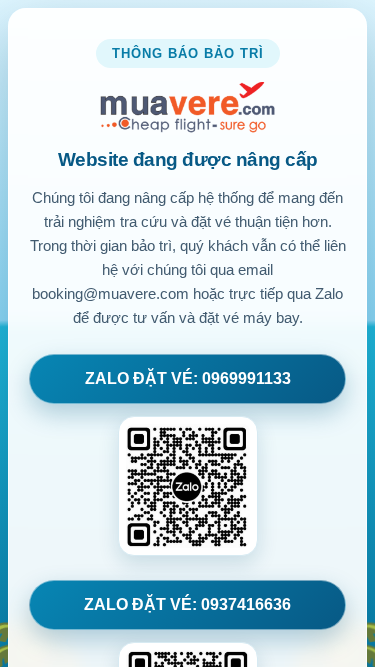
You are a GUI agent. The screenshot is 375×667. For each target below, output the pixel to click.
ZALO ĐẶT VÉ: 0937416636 (187, 604)
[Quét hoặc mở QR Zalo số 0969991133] (188, 486)
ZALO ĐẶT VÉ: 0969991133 (188, 378)
